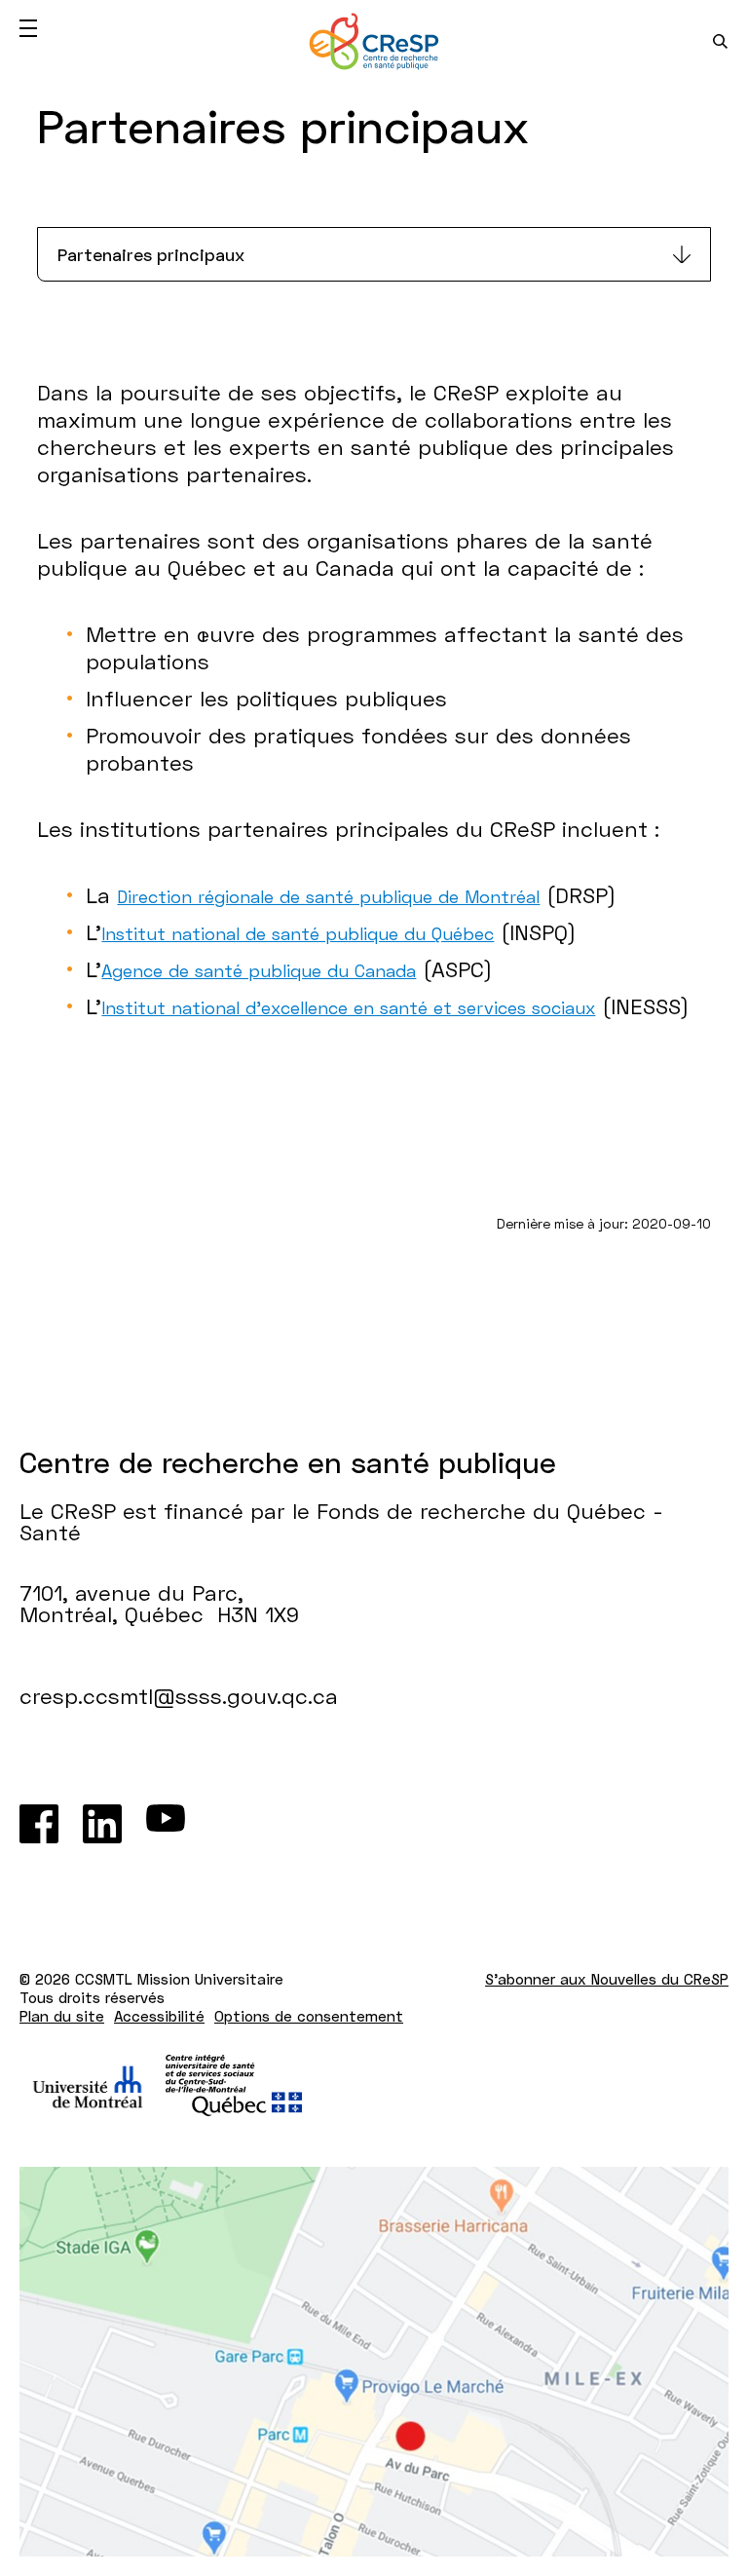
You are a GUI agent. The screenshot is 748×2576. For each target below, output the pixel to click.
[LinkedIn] (102, 1824)
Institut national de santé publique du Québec (298, 933)
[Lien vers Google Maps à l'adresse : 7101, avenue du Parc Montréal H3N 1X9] (374, 2362)
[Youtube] (166, 1824)
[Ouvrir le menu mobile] (28, 28)
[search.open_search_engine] (720, 41)
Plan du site (62, 2016)
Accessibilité (159, 2016)
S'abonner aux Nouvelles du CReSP (607, 1979)
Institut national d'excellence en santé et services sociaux (348, 1007)
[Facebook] (39, 1824)
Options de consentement (309, 2016)
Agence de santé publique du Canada (259, 970)
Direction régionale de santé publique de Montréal (328, 896)
